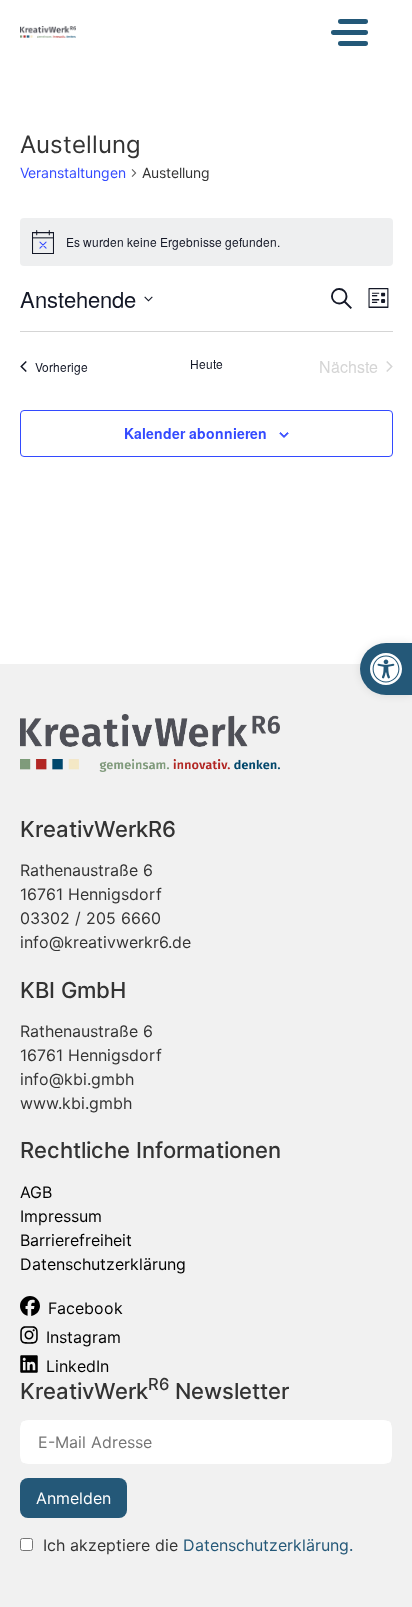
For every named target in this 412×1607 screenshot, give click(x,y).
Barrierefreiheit (76, 1240)
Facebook (85, 1308)
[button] (386, 669)
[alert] (206, 242)
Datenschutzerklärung (103, 1264)
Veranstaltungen (73, 172)
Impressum (61, 1216)
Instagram (83, 1337)
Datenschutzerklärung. (268, 1545)
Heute (206, 364)
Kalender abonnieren (195, 433)
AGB (36, 1192)
